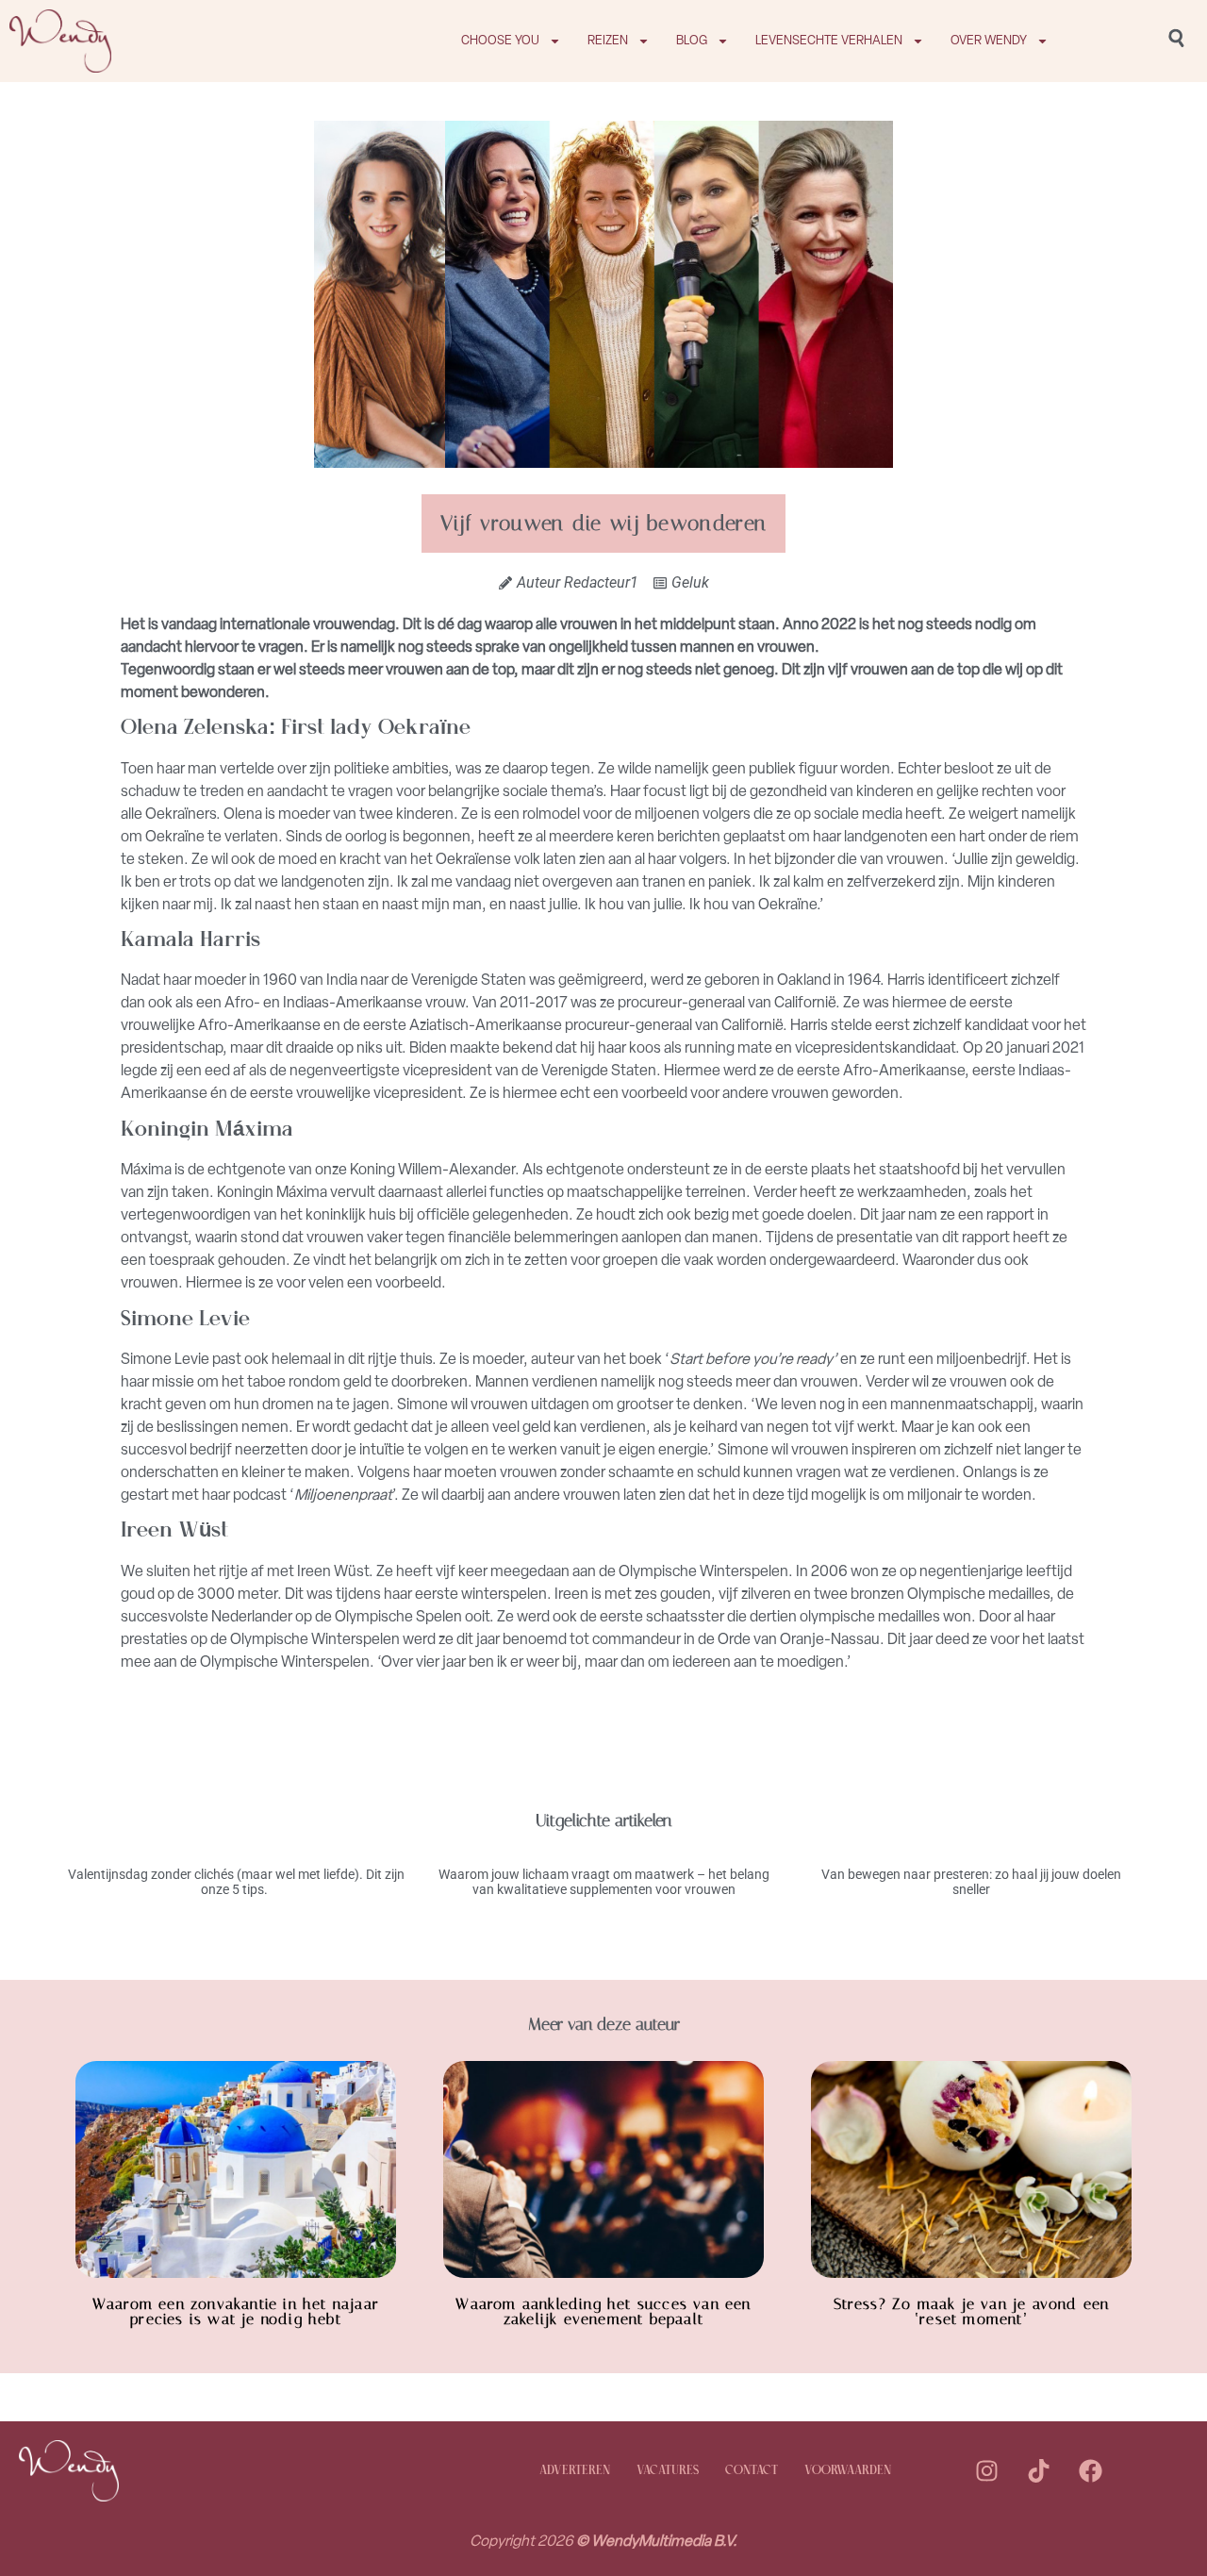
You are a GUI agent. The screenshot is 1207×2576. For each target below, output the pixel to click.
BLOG (692, 40)
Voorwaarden (848, 2471)
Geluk (690, 582)
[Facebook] (1090, 2471)
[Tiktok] (1038, 2471)
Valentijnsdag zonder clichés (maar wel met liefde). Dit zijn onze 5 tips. (236, 1882)
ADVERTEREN (575, 2471)
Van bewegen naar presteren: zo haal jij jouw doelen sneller (971, 1882)
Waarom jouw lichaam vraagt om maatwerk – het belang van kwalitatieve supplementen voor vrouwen (604, 1882)
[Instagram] (986, 2471)
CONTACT (752, 2471)
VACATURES (668, 2471)
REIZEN (608, 40)
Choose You (500, 40)
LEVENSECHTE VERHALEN (829, 40)
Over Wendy (989, 40)
